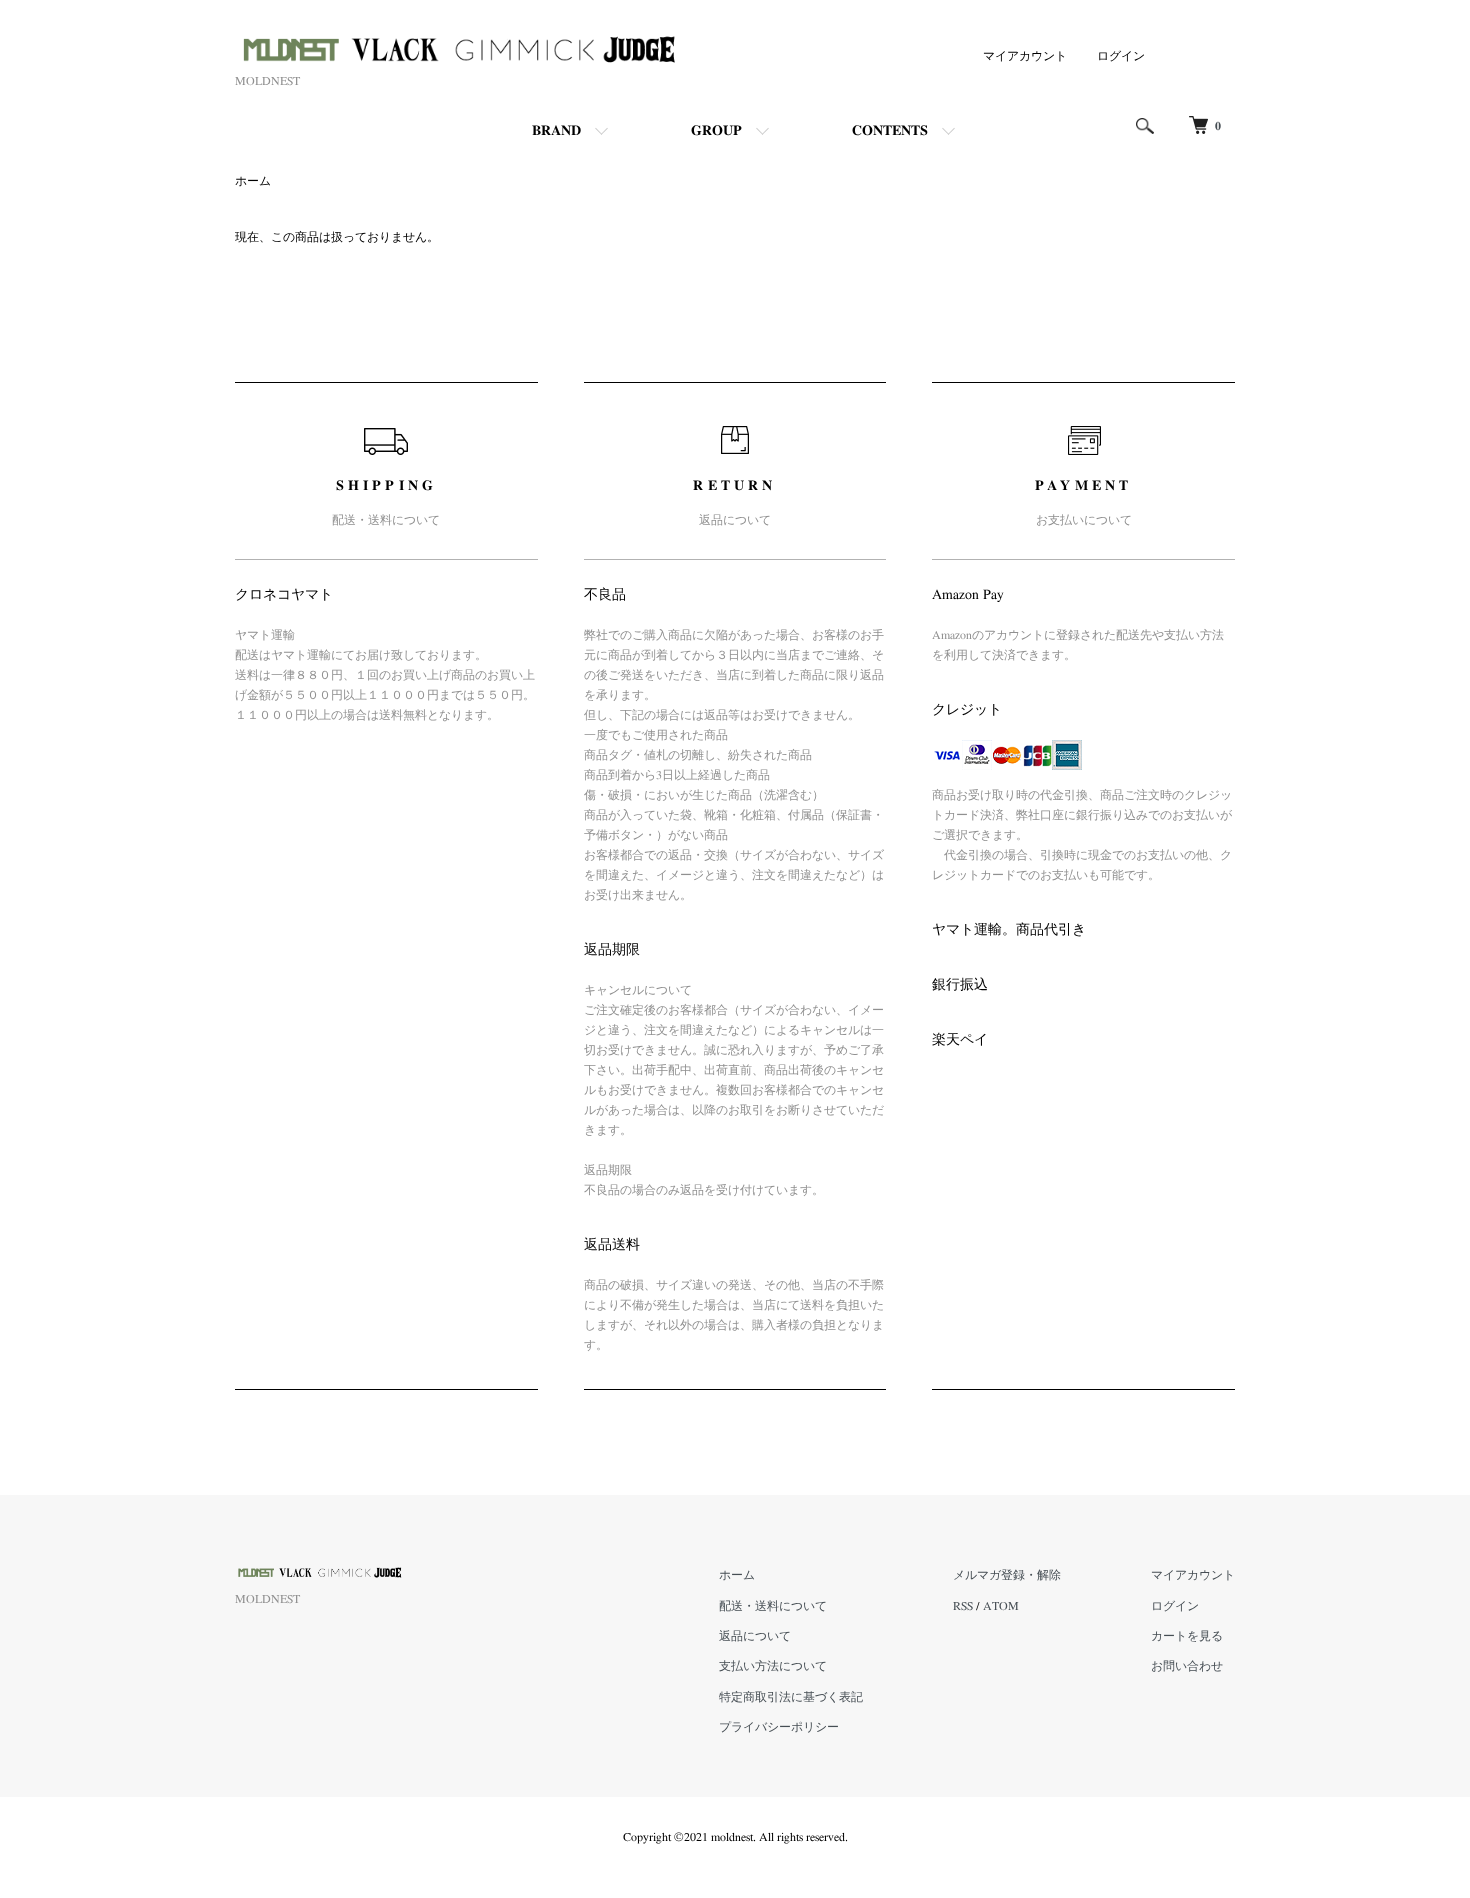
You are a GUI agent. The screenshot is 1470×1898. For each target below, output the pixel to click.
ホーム (253, 181)
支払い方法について (773, 1666)
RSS (963, 1606)
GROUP (716, 131)
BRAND (556, 131)
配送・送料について (773, 1606)
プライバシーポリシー (779, 1727)
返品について (755, 1636)
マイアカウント (1025, 56)
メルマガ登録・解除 (1007, 1575)
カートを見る (1187, 1636)
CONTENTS (890, 131)
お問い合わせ (1187, 1666)
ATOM (1001, 1606)
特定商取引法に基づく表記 (791, 1697)
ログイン (1121, 56)
